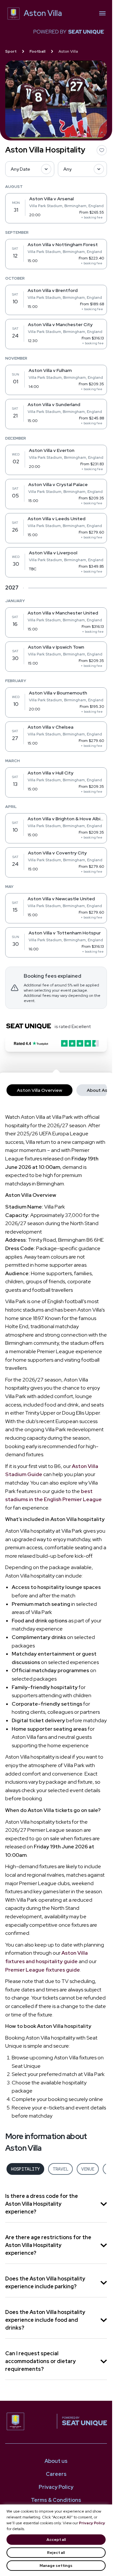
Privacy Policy (92, 2523)
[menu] (102, 13)
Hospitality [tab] (25, 2169)
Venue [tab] (88, 2169)
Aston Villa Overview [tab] (39, 1090)
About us (56, 2461)
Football (38, 51)
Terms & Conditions (56, 2500)
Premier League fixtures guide (43, 1970)
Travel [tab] (60, 2169)
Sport (11, 51)
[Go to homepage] (31, 2421)
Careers (56, 2474)
